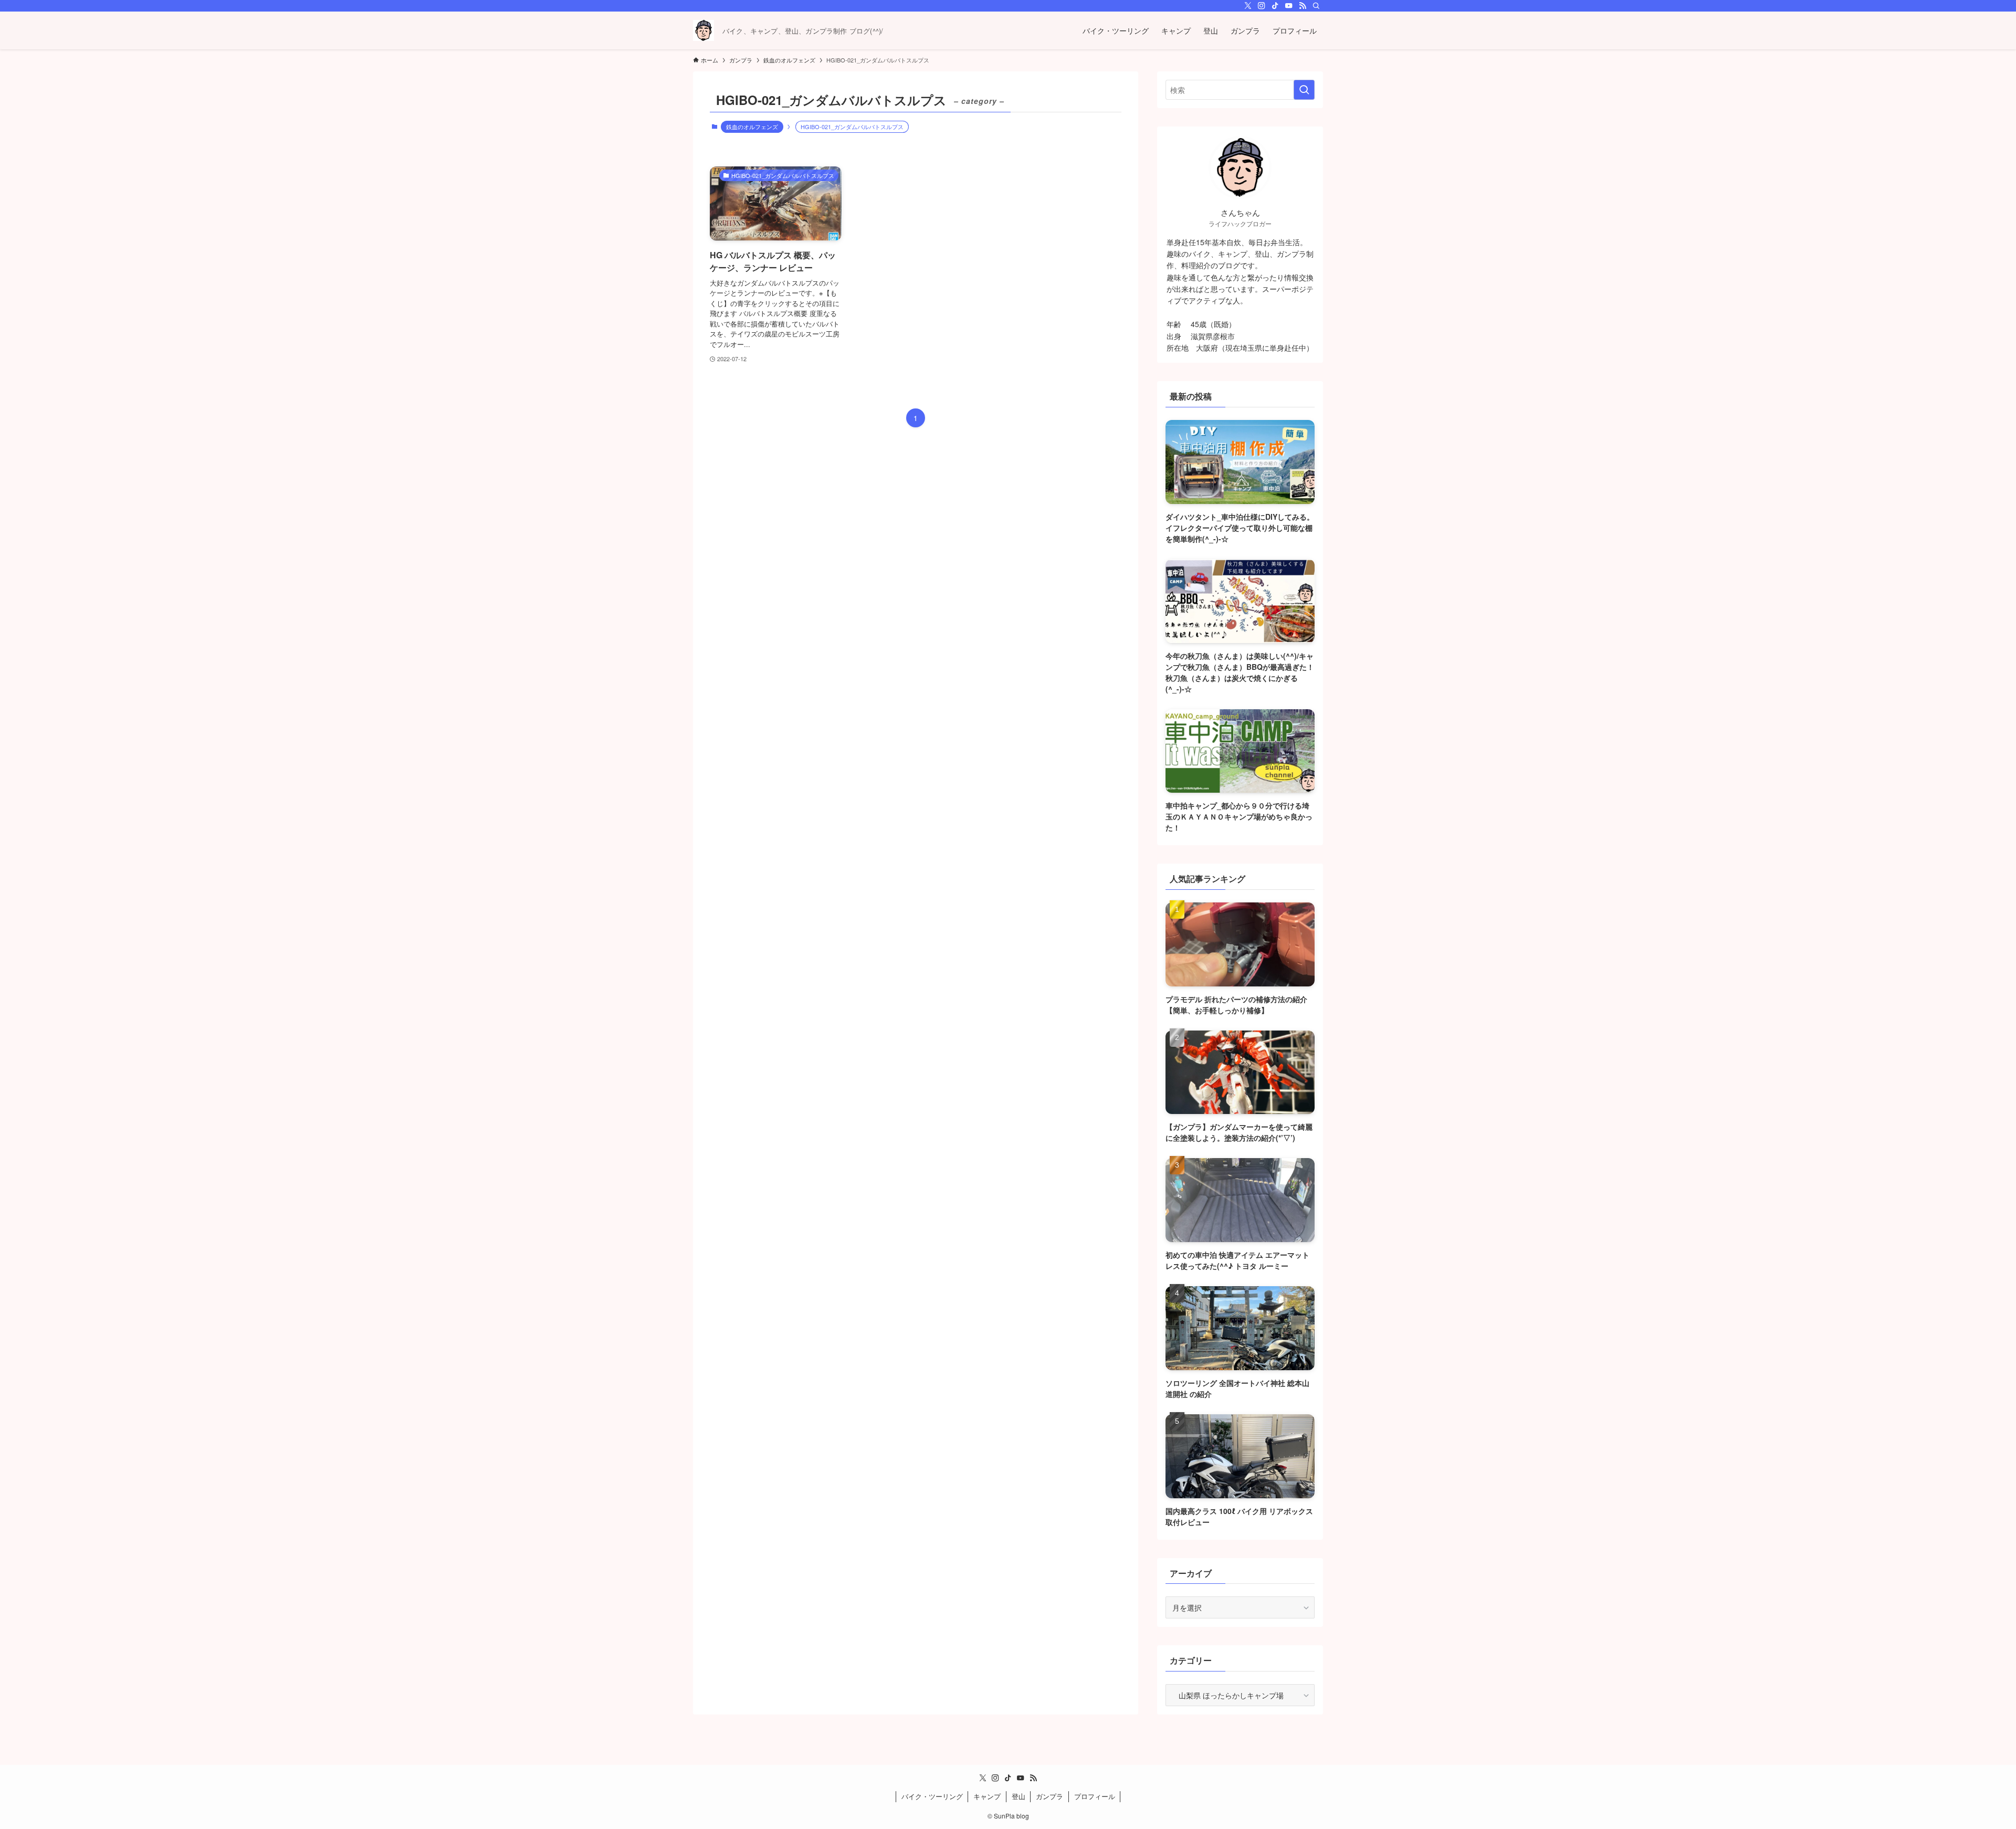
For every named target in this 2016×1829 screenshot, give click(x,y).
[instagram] (1262, 6)
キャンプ (987, 1796)
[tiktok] (1275, 6)
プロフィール (1095, 1796)
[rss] (1303, 6)
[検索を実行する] (1304, 90)
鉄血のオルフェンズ (752, 127)
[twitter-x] (1248, 6)
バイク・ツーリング (932, 1796)
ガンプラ (1049, 1796)
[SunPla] (703, 30)
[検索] (1316, 6)
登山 (1018, 1796)
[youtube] (1289, 6)
